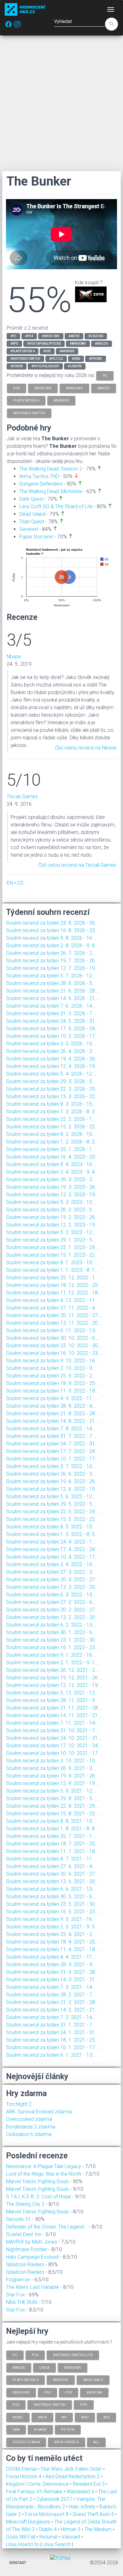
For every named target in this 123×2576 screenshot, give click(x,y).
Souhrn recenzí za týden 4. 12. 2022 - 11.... (53, 1300)
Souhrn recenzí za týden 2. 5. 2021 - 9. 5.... (53, 1927)
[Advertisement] (61, 103)
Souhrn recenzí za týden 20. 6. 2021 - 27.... (53, 1874)
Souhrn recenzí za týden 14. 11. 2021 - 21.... (54, 1715)
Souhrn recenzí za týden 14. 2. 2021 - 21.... (53, 2010)
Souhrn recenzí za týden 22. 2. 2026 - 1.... (52, 1119)
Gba (16, 2430)
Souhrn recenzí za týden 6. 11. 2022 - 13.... (53, 1330)
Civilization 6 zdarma (29, 2134)
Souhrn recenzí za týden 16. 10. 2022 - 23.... (54, 1353)
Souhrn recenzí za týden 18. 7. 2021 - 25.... (53, 1844)
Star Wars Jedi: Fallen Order (72, 2469)
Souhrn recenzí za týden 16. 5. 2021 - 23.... (53, 1912)
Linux (44, 2367)
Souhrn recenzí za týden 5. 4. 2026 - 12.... (52, 1074)
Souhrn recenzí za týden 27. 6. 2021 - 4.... (52, 1866)
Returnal (49, 2537)
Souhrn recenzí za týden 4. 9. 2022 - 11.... (52, 1398)
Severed (29, 529)
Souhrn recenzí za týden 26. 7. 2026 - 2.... (52, 953)
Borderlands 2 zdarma (31, 2127)
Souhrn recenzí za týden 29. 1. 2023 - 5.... (52, 1240)
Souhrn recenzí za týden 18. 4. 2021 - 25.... (53, 1942)
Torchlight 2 (19, 2104)
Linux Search (57, 2544)
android (61, 401)
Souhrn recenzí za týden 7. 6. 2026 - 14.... (52, 1006)
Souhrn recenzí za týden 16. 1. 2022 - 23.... (53, 1647)
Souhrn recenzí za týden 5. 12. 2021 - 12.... (53, 1693)
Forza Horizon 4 (24, 2476)
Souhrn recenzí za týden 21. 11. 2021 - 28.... (54, 1708)
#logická (96, 336)
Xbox (42, 2417)
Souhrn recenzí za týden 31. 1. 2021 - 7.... (52, 2025)
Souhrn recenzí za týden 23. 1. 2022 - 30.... (53, 1640)
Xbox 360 (94, 2392)
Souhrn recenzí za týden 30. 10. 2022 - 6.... (53, 1338)
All (96, 2442)
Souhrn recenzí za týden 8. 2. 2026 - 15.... (52, 1134)
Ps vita (68, 2430)
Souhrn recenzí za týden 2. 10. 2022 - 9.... (52, 1368)
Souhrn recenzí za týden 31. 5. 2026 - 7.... (52, 1013)
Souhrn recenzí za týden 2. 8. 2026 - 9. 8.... (53, 946)
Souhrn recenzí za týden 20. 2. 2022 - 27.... (53, 1610)
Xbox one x (93, 2380)
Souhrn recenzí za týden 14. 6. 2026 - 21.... (53, 998)
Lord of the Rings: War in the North (44, 2174)
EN (10, 883)
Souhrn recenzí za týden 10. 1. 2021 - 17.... (53, 2047)
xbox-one (43, 388)
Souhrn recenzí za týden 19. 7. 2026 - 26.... (53, 961)
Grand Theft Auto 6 (94, 2514)
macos (104, 388)
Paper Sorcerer (36, 537)
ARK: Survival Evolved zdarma (39, 2112)
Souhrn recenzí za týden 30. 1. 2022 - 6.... (52, 1632)
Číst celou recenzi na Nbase (86, 748)
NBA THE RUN (21, 2302)
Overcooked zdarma (29, 2119)
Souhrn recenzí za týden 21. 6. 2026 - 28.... (53, 991)
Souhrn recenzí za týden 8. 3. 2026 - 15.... (52, 1104)
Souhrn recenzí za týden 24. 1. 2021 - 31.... (53, 2032)
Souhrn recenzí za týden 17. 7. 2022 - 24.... (53, 1451)
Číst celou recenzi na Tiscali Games (77, 865)
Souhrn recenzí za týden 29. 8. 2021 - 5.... (52, 1798)
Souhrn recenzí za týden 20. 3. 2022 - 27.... (53, 1580)
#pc (13, 336)
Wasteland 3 (81, 2492)
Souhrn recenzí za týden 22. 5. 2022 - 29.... (53, 1512)
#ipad (76, 359)
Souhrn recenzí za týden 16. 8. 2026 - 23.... (53, 930)
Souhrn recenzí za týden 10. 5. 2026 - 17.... (53, 1036)
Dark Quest (31, 499)
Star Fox (15, 2295)
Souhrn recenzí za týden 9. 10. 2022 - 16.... (53, 1361)
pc (105, 376)
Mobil (18, 2417)
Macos (19, 2367)
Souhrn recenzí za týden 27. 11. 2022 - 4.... (53, 1308)
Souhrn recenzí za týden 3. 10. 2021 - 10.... (53, 1761)
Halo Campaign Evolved (32, 2257)
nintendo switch (29, 413)
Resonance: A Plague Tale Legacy (44, 2166)
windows (74, 388)
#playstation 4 (23, 351)
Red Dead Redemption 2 (73, 2476)
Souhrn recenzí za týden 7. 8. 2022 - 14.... (52, 1429)
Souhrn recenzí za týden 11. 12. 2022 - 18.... (54, 1293)
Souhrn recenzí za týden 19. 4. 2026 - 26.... (53, 1059)
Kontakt (18, 2563)
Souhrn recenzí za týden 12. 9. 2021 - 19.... (53, 1783)
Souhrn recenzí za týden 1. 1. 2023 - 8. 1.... (53, 1270)
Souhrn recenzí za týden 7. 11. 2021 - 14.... (53, 1723)
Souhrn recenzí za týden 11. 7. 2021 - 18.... (53, 1851)
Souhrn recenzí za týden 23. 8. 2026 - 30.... (53, 923)
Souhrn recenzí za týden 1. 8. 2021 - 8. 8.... (53, 1829)
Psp (84, 2405)
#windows (78, 344)
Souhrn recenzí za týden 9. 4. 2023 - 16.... (52, 1164)
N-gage (40, 2430)
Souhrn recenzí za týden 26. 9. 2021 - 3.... (52, 1768)
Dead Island (32, 514)
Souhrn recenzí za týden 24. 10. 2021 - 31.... (54, 1738)
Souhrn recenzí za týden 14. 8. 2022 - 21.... (53, 1421)
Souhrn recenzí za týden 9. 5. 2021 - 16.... (52, 1919)
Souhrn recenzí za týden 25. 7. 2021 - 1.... (52, 1836)
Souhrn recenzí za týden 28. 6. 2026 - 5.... (52, 983)
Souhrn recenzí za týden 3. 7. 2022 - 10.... (52, 1466)
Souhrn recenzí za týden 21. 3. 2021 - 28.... (53, 1972)
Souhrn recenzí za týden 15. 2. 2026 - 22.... (53, 1127)
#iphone (96, 359)
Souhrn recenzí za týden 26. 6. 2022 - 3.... (52, 1474)
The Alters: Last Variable (32, 2287)
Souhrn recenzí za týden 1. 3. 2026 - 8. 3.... (53, 1112)
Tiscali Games (22, 796)
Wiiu (85, 2417)
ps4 (17, 388)
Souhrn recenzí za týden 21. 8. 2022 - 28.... (53, 1413)
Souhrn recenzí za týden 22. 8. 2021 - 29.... (53, 1806)
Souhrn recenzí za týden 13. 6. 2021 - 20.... (53, 1881)
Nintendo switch (50, 2405)
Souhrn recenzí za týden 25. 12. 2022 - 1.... (53, 1278)
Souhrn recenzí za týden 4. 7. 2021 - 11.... (52, 1859)
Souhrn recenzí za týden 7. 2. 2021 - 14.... (52, 2017)
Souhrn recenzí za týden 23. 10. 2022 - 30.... (54, 1346)
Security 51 (18, 2219)
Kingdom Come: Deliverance (38, 2484)
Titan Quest (32, 522)
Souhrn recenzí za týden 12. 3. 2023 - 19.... (53, 1195)
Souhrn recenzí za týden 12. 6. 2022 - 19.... (53, 1489)
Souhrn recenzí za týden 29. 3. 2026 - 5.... (52, 1081)
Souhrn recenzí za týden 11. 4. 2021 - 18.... (53, 1949)
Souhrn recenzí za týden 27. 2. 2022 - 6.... (52, 1602)
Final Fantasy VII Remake (35, 2492)
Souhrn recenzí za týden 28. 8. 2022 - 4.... (52, 1406)
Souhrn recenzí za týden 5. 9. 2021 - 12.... (52, 1791)
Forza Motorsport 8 (47, 2514)
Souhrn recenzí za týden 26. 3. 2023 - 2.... (52, 1180)
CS (20, 883)
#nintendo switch (25, 359)
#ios (47, 351)
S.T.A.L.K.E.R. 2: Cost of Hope (38, 2197)
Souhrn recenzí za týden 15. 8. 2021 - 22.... (53, 1814)
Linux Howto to (23, 2544)
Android (61, 2380)
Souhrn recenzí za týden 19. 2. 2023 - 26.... (53, 1217)
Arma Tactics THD (39, 476)
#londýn (75, 366)
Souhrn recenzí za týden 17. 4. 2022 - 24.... (53, 1549)
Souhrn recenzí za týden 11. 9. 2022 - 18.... (53, 1391)
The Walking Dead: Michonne (51, 491)
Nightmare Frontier (27, 2249)
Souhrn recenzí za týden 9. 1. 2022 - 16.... (52, 1655)
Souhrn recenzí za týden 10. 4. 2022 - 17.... (53, 1557)
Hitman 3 (71, 2529)
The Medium (99, 2529)
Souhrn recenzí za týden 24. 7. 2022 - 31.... (53, 1444)
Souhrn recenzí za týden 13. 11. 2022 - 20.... (54, 1323)
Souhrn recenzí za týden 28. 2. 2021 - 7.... (52, 1995)
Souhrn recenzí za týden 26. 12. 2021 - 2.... (53, 1670)
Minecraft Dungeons (29, 2522)
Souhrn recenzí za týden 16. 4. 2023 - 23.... (53, 1157)
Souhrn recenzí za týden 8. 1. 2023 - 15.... (52, 1263)
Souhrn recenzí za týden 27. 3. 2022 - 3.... (52, 1572)
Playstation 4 (26, 2380)
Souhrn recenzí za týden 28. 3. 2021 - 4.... (52, 1964)
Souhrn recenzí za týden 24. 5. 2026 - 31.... (53, 1021)
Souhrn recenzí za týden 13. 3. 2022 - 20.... (53, 1587)
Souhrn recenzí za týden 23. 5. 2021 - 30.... (53, 1904)
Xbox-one (21, 2392)
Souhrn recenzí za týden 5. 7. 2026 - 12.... (52, 976)
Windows (73, 2367)
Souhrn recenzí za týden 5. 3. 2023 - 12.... (52, 1202)
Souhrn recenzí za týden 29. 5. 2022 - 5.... (52, 1504)
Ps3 (16, 2405)
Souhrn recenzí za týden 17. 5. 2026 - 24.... (53, 1029)
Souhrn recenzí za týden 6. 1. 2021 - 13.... (52, 2055)
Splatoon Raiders (25, 2264)
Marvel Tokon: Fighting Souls (37, 2181)
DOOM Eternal (22, 2469)
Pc (15, 2355)
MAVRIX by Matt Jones (32, 2242)
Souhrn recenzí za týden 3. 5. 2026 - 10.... (52, 1044)
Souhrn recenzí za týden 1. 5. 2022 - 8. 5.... (53, 1534)
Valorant (71, 2537)
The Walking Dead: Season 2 (51, 469)
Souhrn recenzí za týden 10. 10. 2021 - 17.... (54, 1753)
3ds (106, 2417)
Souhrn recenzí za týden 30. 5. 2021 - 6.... (52, 1897)
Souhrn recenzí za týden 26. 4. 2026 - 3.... (52, 1051)
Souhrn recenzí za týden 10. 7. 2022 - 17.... (53, 1459)
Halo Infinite (83, 2507)
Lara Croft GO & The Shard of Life (56, 506)
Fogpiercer (18, 2280)
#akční (74, 336)
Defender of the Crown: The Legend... (47, 2227)
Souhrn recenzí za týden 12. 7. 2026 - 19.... (53, 968)
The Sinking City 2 (25, 2204)
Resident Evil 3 (89, 2484)
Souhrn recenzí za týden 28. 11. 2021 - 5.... (53, 1700)
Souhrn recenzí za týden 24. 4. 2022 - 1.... (52, 1542)
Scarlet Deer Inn (24, 2234)
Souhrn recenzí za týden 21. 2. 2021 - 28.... (53, 2002)
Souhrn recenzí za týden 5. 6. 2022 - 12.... (52, 1497)
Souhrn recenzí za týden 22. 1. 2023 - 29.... (53, 1247)
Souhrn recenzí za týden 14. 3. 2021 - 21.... (53, 1980)
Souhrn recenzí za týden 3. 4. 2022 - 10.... (52, 1564)
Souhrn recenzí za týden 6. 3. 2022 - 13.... (52, 1595)
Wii (64, 2417)
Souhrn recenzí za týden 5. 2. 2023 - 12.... (52, 1232)
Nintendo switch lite (73, 2355)
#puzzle (56, 359)
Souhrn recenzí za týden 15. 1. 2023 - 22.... (53, 1255)
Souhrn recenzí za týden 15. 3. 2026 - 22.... (53, 1096)
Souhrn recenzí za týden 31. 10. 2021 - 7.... (53, 1730)
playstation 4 (26, 401)
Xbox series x (67, 2442)
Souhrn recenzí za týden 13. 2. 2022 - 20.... (53, 1617)
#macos (102, 344)
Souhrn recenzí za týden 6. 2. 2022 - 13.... (52, 1625)
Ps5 (47, 2392)
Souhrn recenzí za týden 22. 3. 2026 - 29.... (53, 1089)
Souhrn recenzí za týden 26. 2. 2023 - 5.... (52, 1210)
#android (67, 351)
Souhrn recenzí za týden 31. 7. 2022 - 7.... (52, 1436)
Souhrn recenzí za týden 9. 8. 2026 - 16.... (52, 938)
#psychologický (45, 366)
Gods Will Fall (21, 2537)
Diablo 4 (48, 2529)
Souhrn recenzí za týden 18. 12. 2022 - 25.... (54, 1285)
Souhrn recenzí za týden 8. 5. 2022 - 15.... (52, 1527)
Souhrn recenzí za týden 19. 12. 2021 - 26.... (54, 1678)
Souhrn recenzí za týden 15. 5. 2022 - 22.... (53, 1519)
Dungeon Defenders (41, 484)
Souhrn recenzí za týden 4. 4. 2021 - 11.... (52, 1957)
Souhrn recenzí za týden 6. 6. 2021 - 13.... (52, 1889)
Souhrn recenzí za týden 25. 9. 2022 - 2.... (52, 1376)
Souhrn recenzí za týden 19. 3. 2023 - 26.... (53, 1187)
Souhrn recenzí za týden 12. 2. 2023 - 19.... (53, 1225)
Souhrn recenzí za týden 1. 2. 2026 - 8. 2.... (53, 1142)
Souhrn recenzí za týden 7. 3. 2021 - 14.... (52, 1987)
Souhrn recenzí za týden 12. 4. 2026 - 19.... (53, 1066)
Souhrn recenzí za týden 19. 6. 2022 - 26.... (53, 1481)
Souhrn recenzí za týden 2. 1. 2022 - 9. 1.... (53, 1663)
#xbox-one (51, 336)
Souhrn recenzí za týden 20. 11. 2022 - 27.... (54, 1315)
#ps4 (29, 336)
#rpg (14, 344)
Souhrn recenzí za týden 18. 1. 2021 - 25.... (53, 2040)
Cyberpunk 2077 (55, 2499)
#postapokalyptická (44, 344)
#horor (17, 366)
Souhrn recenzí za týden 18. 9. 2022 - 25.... (53, 1383)
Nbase (14, 657)
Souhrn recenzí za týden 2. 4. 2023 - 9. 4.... (53, 1172)
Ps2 (69, 2392)
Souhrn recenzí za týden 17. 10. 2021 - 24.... (54, 1746)
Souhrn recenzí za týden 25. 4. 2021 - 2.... (52, 1934)
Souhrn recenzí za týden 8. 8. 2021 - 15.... (52, 1821)
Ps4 (35, 2355)
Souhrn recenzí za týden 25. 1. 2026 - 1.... (52, 1149)
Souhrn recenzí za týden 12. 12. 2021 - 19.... (54, 1685)
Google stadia (26, 2442)
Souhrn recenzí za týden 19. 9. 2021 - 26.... (53, 1776)
